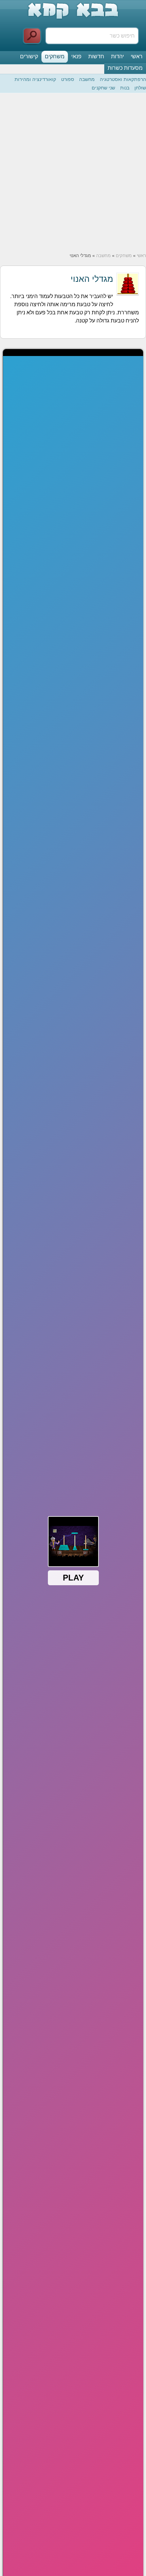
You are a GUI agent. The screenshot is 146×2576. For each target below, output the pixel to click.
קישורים (29, 56)
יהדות (117, 56)
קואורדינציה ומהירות (35, 79)
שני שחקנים (103, 88)
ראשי (137, 56)
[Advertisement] (73, 173)
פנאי (76, 56)
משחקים (55, 56)
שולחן (140, 88)
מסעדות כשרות (125, 68)
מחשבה (87, 79)
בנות (125, 88)
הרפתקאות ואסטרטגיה (123, 79)
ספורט (68, 79)
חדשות (96, 56)
